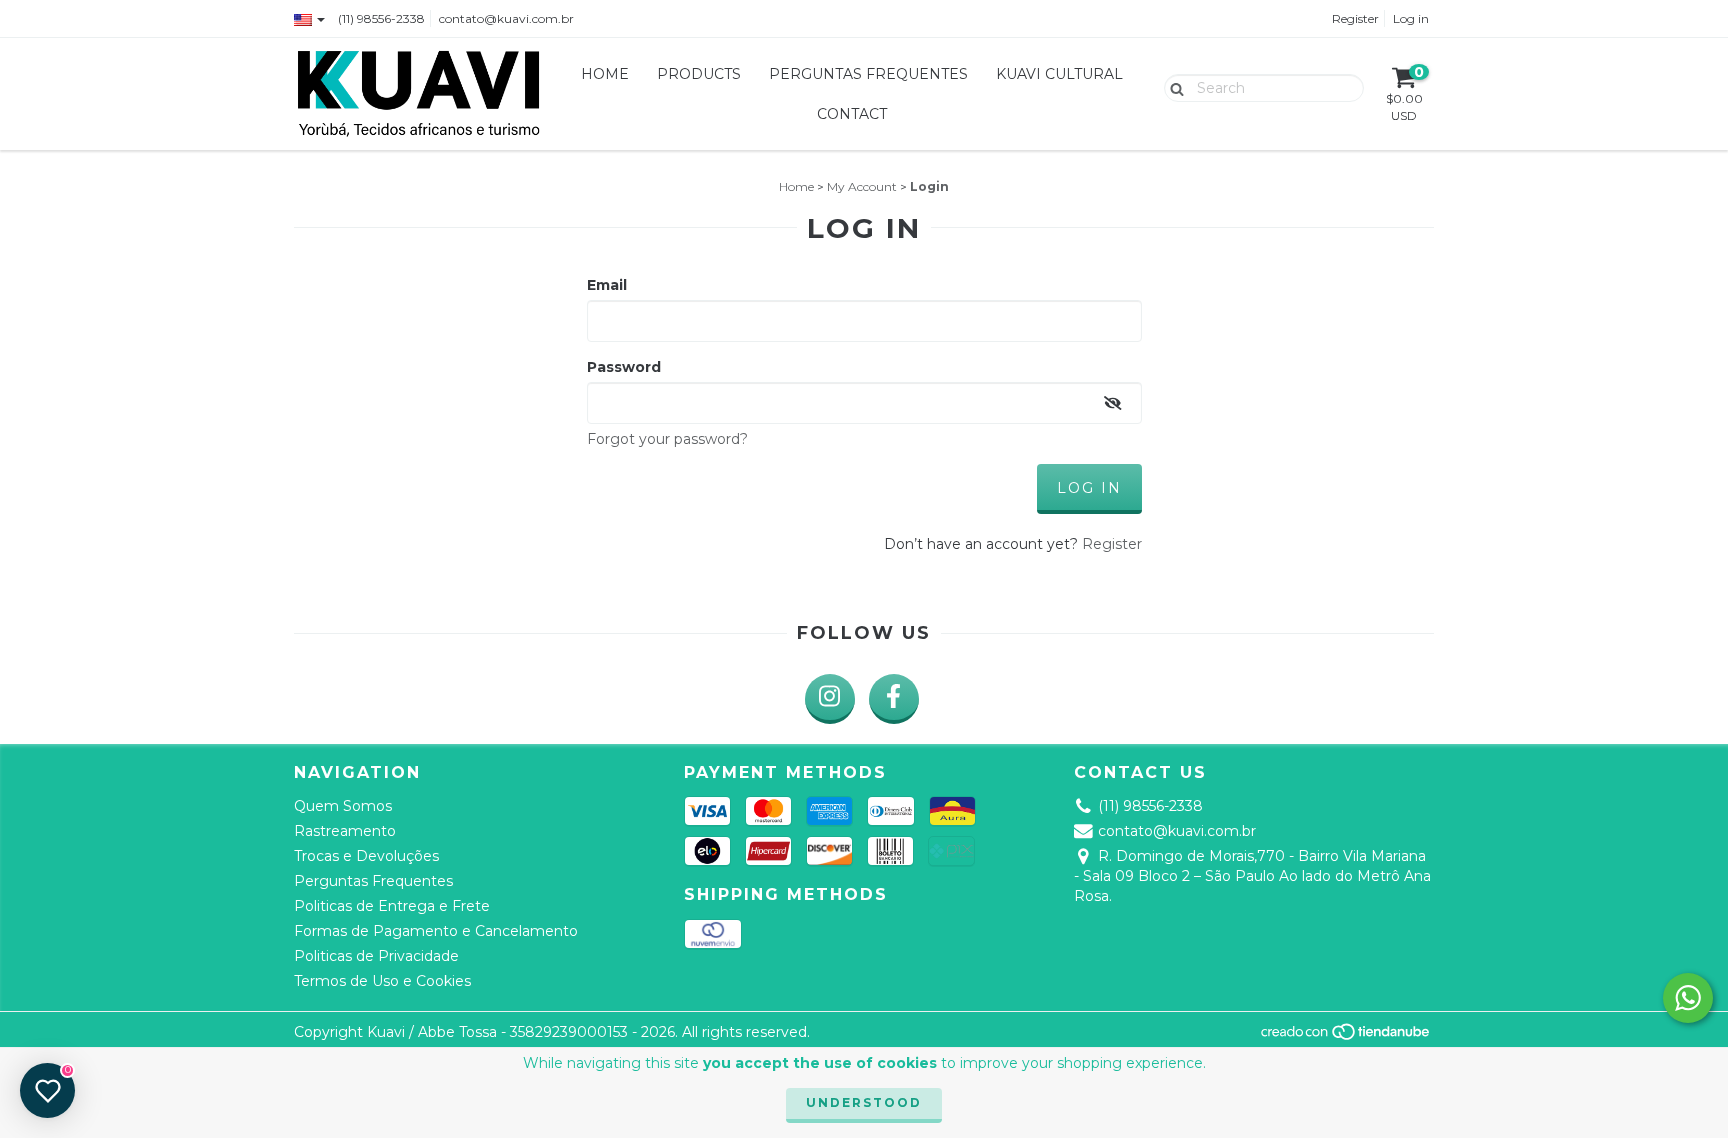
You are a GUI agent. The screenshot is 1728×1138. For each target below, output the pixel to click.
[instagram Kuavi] (830, 699)
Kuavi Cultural (1059, 74)
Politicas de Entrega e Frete (392, 906)
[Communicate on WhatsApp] (1688, 998)
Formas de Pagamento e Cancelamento (436, 931)
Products (699, 74)
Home (605, 74)
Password (624, 367)
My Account (862, 186)
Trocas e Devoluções (366, 856)
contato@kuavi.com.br (506, 18)
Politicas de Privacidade (376, 956)
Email (607, 285)
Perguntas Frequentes (868, 74)
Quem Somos (343, 806)
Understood (864, 1102)
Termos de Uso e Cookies (382, 981)
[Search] (1172, 87)
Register (1355, 18)
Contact (852, 114)
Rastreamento (345, 831)
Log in (1411, 18)
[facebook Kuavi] (894, 699)
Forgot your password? (667, 439)
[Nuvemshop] (1346, 1037)
